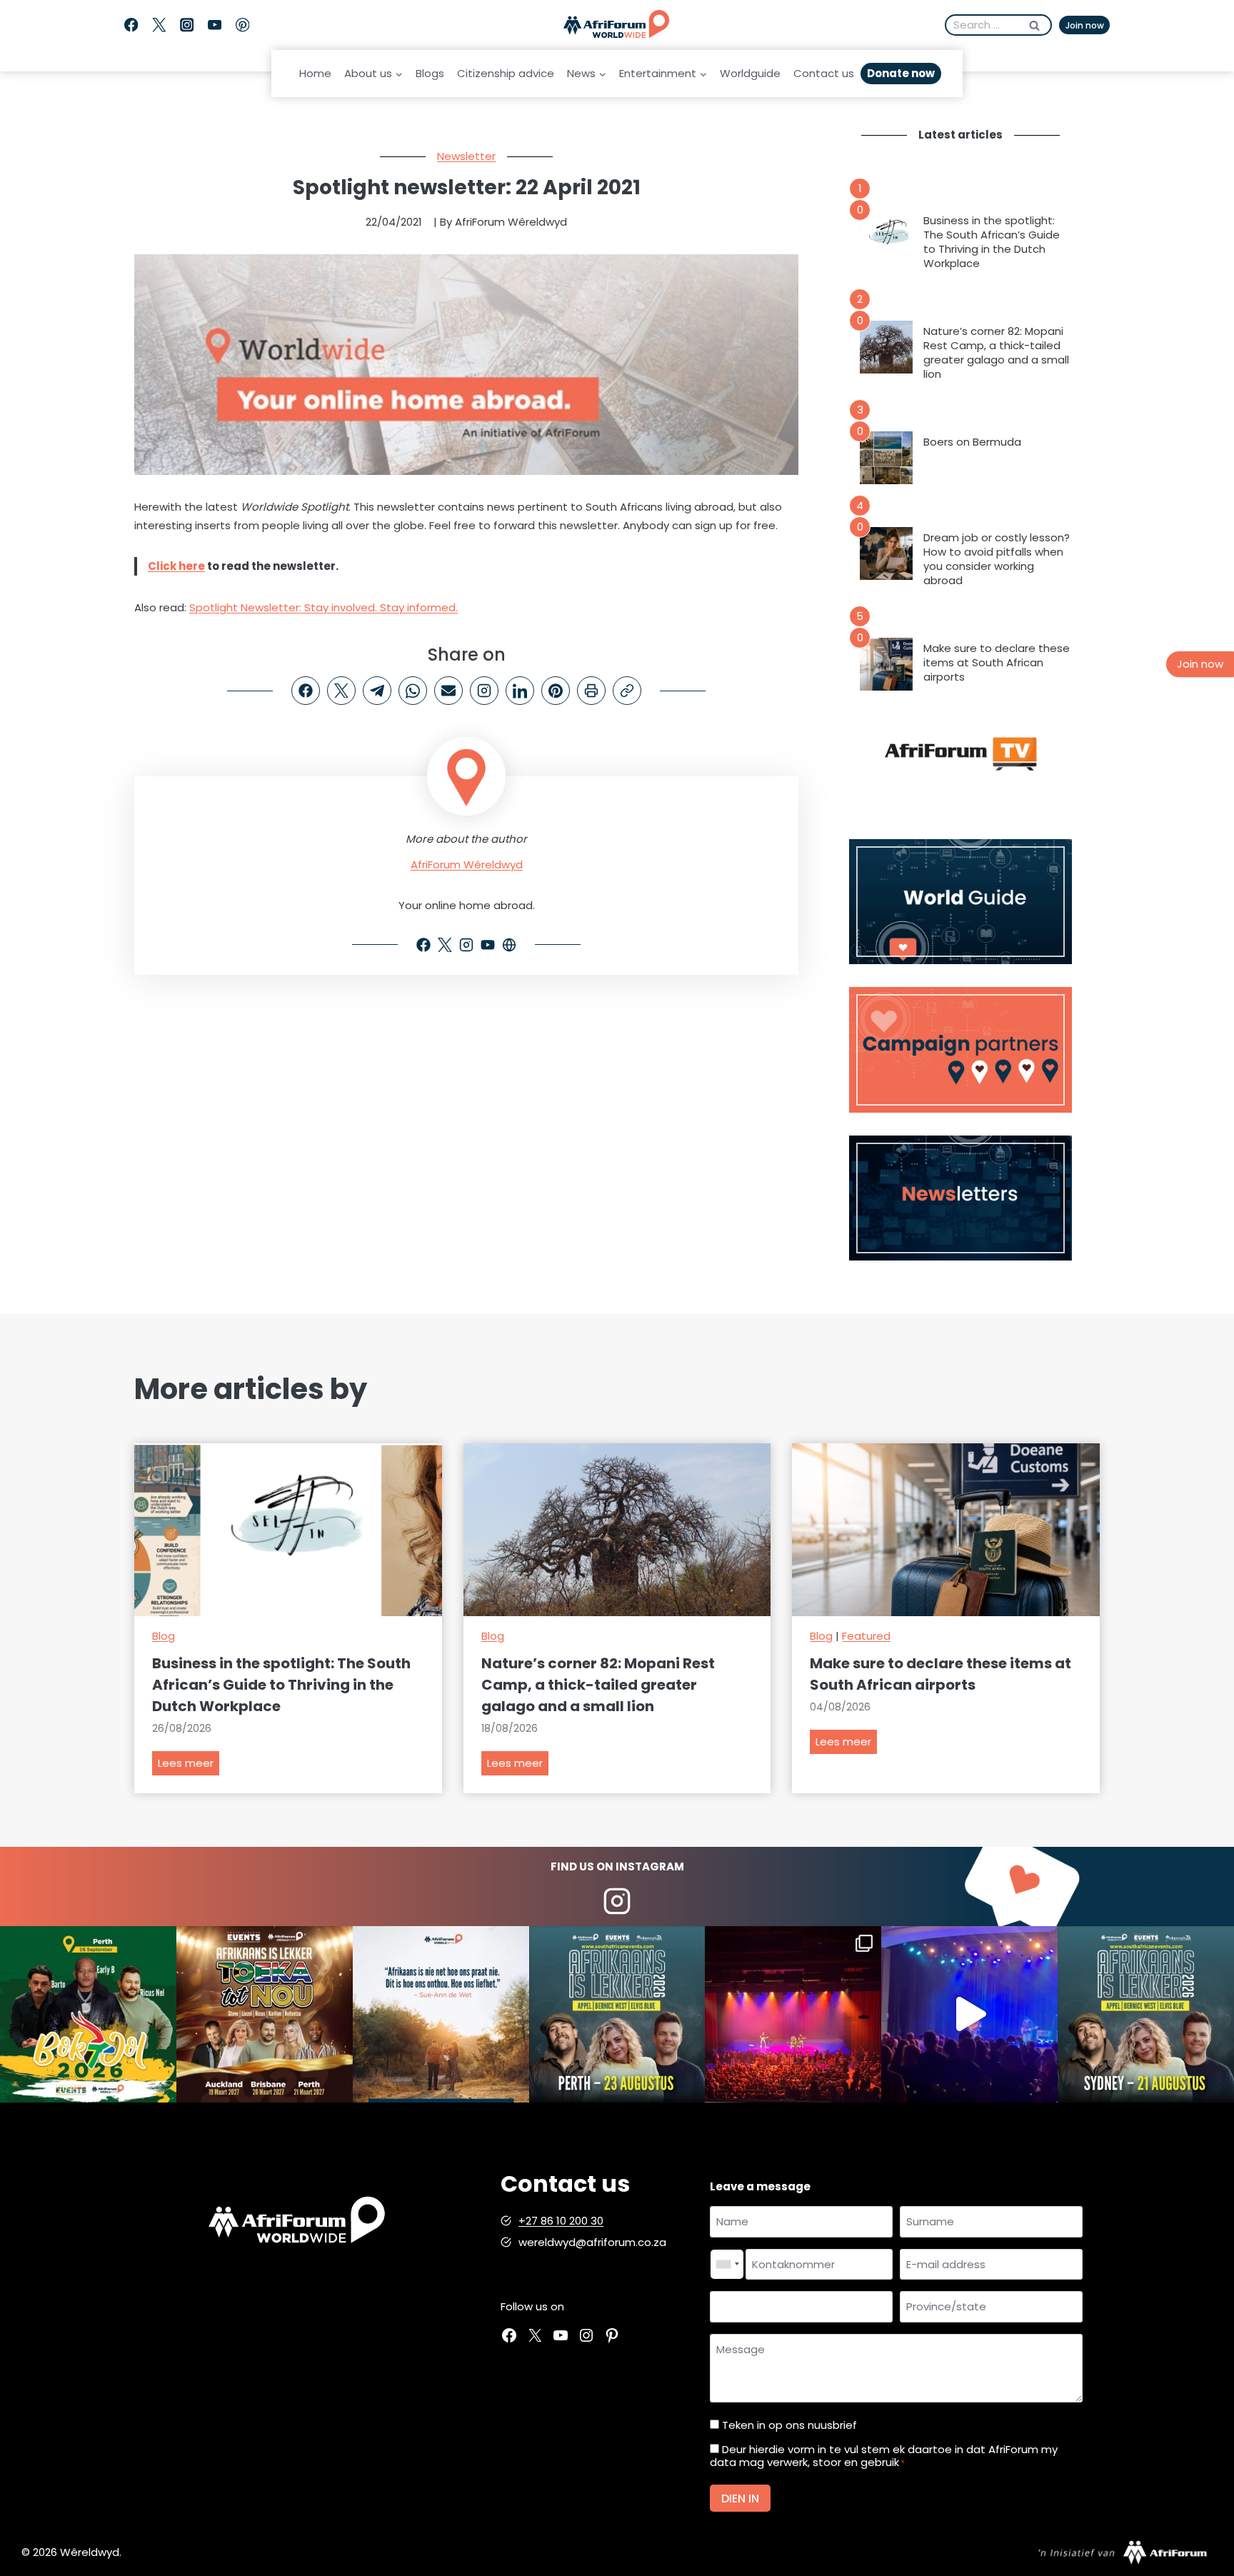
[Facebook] (131, 25)
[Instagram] (187, 25)
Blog (164, 1636)
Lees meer (189, 1765)
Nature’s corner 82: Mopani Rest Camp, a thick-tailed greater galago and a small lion (996, 353)
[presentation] (886, 236)
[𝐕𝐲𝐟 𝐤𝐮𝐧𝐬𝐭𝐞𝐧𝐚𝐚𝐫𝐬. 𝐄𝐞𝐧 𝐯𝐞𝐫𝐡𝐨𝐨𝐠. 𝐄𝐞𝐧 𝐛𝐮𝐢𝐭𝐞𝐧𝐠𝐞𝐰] (265, 2014)
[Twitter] (159, 25)
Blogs (430, 73)
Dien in (740, 2499)
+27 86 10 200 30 (561, 2221)
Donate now (901, 73)
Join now (1085, 25)
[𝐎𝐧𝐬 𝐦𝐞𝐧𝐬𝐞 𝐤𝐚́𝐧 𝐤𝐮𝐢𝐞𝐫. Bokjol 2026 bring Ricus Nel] (88, 2014)
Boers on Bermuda (972, 442)
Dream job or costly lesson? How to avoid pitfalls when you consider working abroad (997, 559)
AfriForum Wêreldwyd (467, 864)
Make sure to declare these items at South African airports (997, 663)
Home (315, 73)
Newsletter (466, 156)
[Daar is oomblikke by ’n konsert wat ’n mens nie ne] (969, 2014)
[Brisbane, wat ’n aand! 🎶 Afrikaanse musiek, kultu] (793, 2014)
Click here (176, 566)
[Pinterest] (242, 25)
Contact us (824, 73)
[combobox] (727, 2265)
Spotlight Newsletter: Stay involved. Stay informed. (323, 607)
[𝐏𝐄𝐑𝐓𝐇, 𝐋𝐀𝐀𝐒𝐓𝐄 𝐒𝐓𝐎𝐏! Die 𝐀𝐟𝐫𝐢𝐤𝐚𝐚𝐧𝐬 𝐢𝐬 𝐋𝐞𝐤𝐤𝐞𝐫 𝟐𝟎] (617, 2014)
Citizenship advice (506, 73)
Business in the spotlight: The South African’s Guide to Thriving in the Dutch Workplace (992, 242)
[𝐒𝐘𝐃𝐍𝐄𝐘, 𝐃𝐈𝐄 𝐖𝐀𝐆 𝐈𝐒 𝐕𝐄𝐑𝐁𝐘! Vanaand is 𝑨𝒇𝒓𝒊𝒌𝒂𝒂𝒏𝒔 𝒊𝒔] (1146, 2014)
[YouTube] (215, 25)
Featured (866, 1636)
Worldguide (750, 73)
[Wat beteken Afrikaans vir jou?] (441, 2014)
